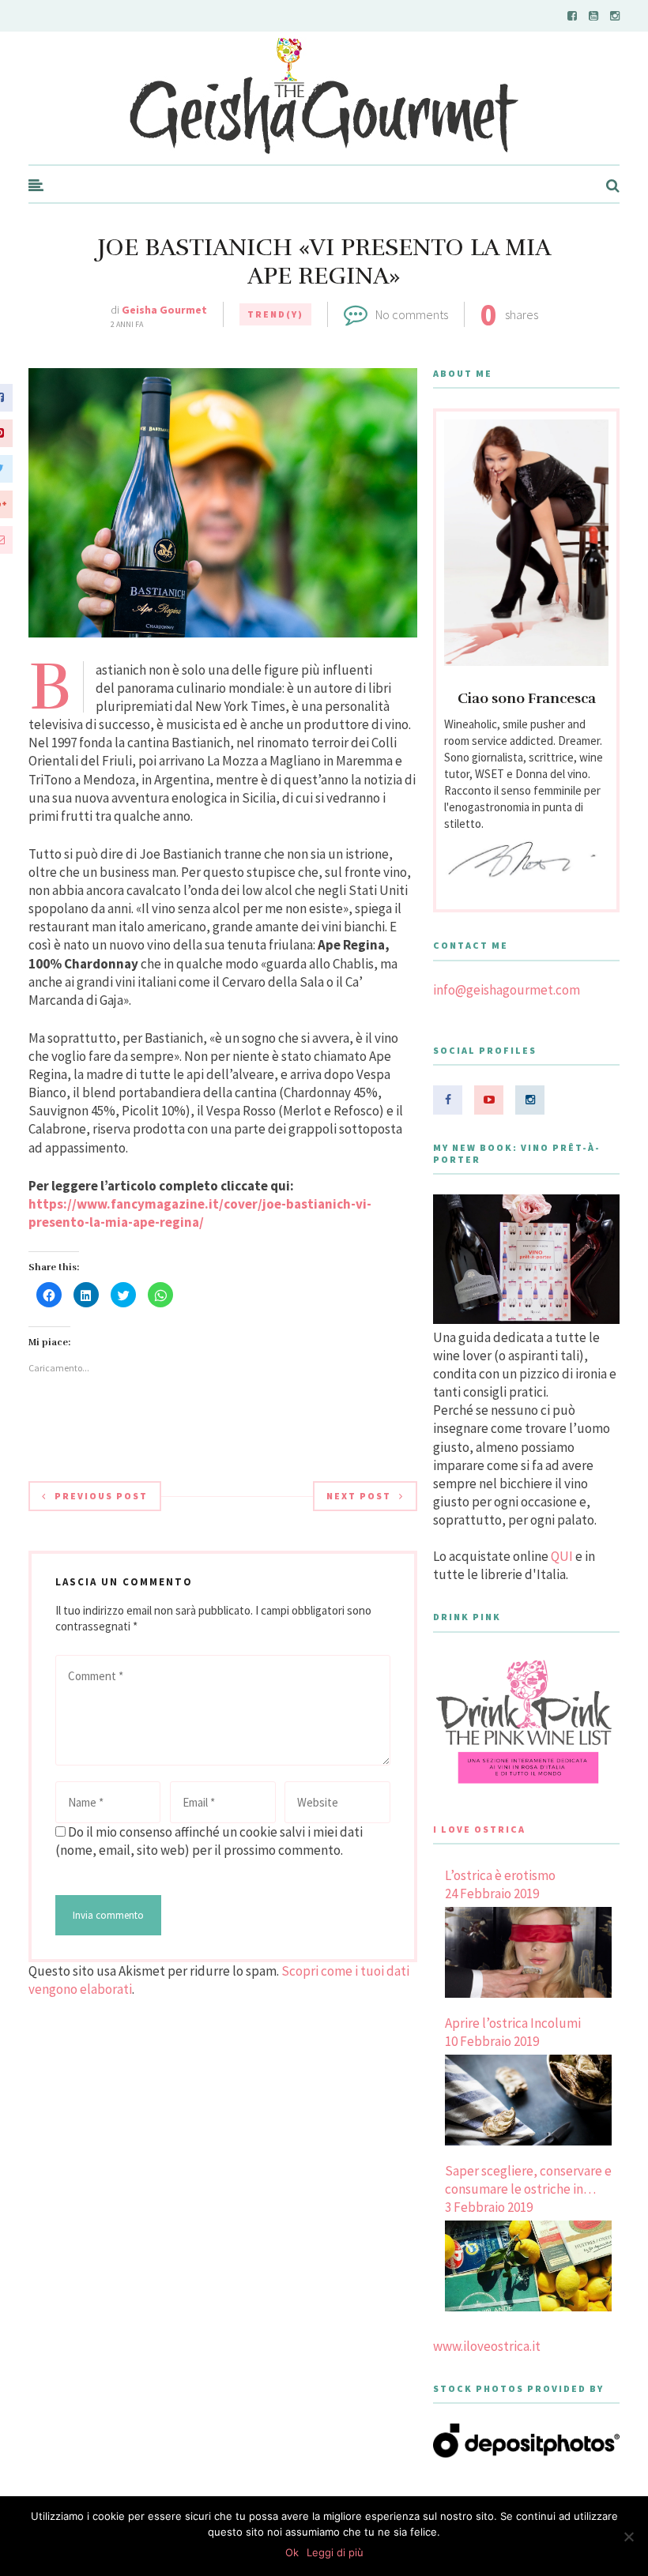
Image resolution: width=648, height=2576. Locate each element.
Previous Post (101, 1496)
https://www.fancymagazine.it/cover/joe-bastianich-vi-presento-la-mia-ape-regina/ (200, 1213)
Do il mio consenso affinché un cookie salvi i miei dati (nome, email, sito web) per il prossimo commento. (209, 1841)
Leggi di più (335, 2552)
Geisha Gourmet (164, 310)
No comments (412, 314)
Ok (292, 2552)
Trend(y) (275, 314)
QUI (562, 1556)
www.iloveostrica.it (487, 2346)
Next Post (359, 1496)
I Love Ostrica (479, 1829)
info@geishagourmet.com (507, 990)
